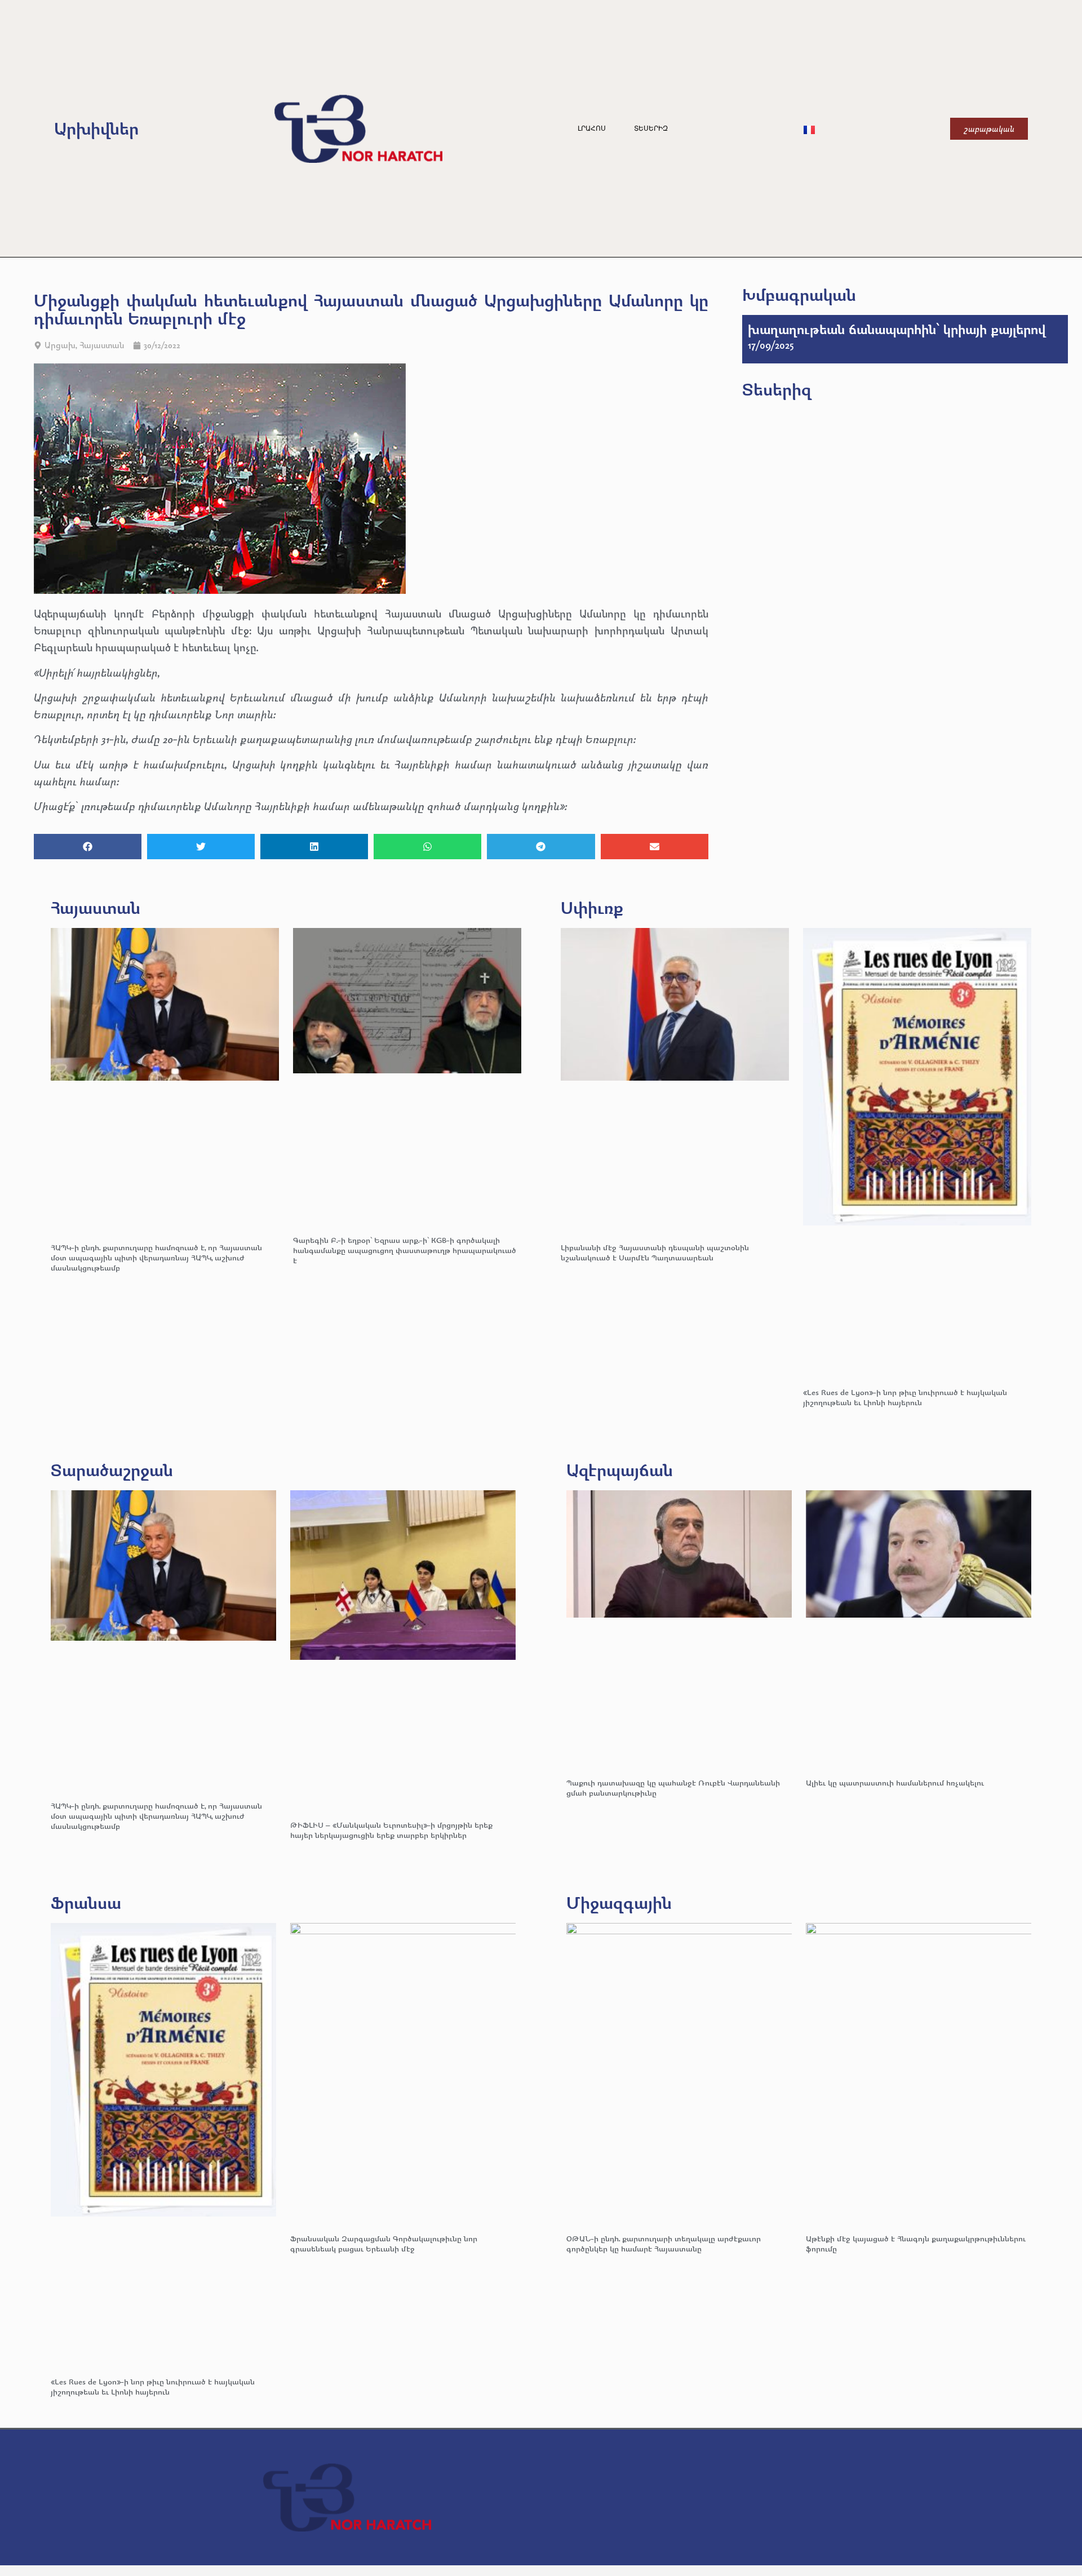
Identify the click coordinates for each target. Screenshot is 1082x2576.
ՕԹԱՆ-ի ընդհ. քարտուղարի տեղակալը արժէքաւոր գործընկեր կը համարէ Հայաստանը (664, 2243)
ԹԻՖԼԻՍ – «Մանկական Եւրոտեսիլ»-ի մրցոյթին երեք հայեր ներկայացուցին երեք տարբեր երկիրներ (391, 1830)
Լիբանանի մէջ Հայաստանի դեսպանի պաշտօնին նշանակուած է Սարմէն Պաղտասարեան (655, 1252)
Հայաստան (102, 345)
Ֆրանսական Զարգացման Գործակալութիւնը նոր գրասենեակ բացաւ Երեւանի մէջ (384, 2243)
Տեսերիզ (651, 128)
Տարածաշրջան (112, 1470)
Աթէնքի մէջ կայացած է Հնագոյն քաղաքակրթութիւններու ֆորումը (916, 2243)
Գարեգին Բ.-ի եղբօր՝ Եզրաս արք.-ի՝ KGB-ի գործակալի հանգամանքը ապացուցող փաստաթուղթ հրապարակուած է (405, 1250)
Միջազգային (619, 1902)
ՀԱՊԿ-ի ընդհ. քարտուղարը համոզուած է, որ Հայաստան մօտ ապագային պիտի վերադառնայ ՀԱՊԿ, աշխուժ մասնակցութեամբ (156, 1257)
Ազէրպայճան (620, 1470)
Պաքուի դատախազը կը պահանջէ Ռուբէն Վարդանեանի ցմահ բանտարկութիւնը (673, 1787)
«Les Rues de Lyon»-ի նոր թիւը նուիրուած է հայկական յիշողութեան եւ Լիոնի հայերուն (905, 1397)
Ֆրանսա (86, 1902)
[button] (88, 847)
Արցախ (60, 345)
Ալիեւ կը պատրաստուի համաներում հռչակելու (896, 1782)
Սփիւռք (592, 907)
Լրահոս (592, 128)
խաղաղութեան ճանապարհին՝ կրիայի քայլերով (897, 329)
